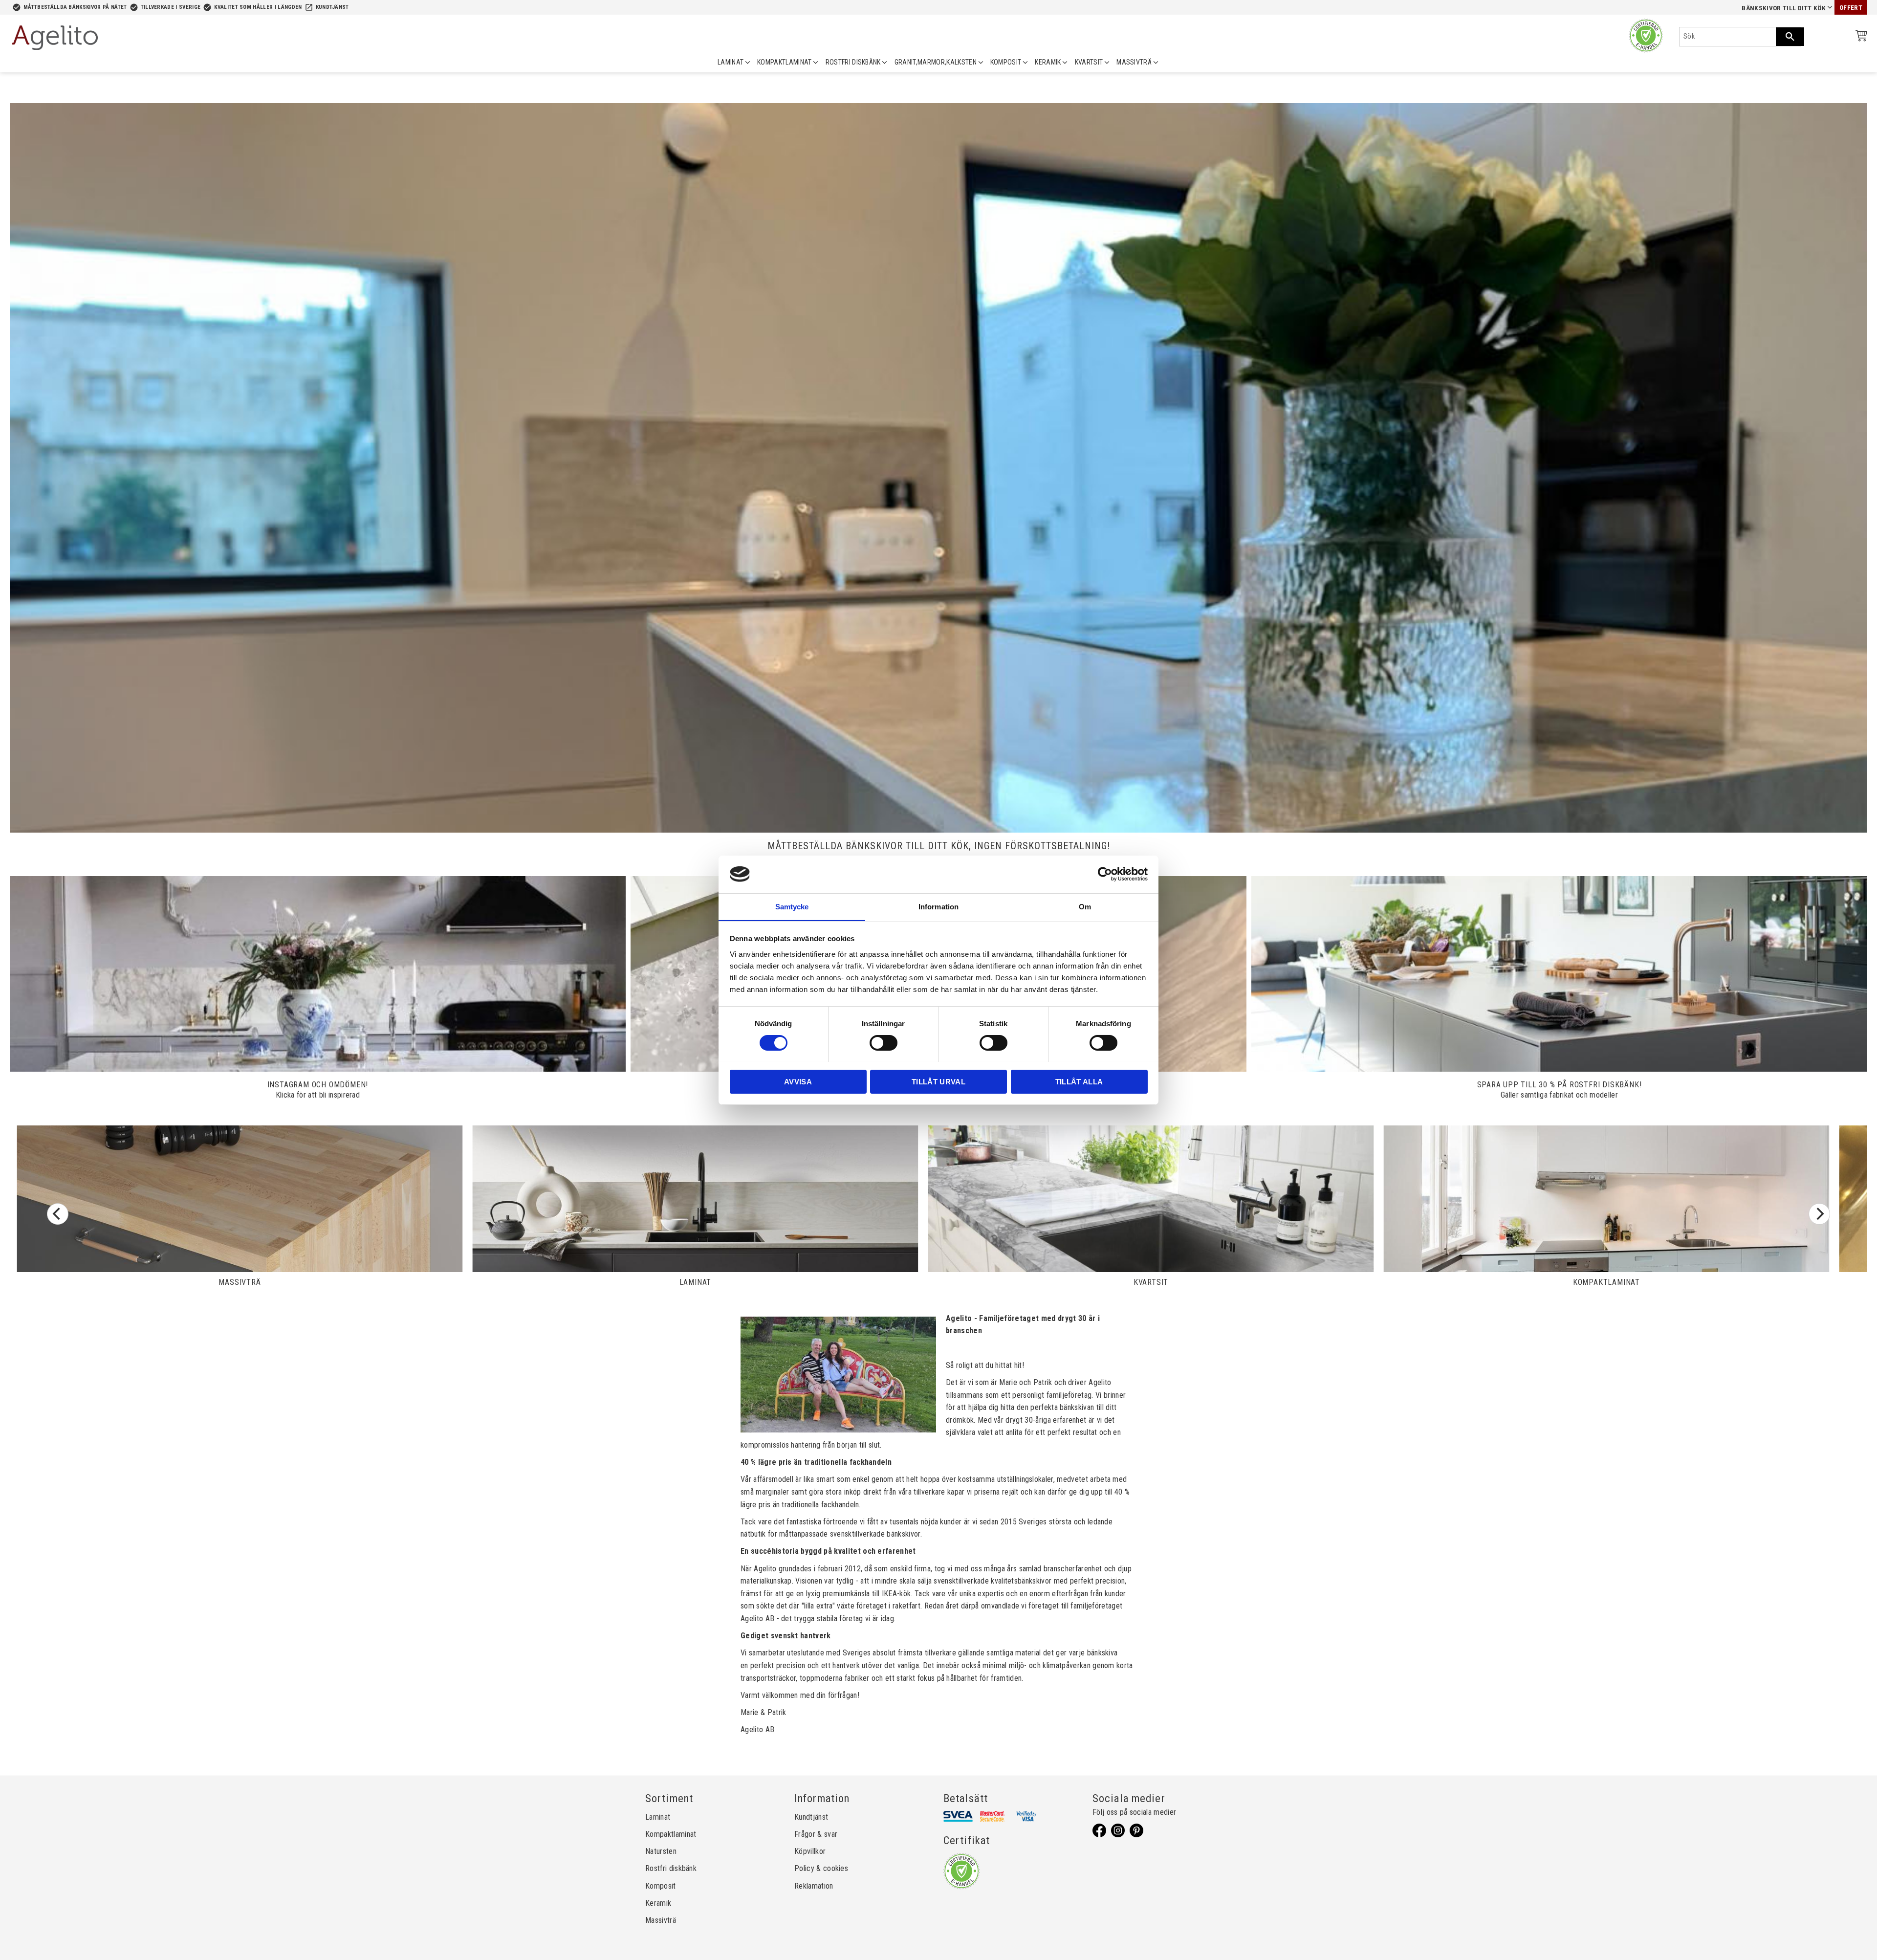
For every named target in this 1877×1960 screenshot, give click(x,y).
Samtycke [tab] (792, 906)
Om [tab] (1085, 906)
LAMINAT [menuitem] (731, 62)
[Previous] (58, 1214)
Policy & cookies (821, 1868)
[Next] (1819, 1214)
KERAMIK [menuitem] (1048, 62)
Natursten (661, 1851)
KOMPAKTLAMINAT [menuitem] (784, 62)
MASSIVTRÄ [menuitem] (1134, 62)
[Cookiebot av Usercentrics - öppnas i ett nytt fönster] (1105, 874)
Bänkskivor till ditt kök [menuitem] (1784, 8)
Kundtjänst (332, 7)
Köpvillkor (810, 1851)
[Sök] (1790, 37)
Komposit (661, 1886)
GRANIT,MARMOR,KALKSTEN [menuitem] (936, 62)
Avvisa (798, 1081)
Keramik (658, 1903)
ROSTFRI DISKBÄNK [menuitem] (853, 62)
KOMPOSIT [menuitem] (1006, 62)
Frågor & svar (816, 1834)
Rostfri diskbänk (671, 1868)
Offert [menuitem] (1851, 8)
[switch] (884, 1043)
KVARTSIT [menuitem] (1089, 62)
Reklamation (814, 1886)
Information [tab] (938, 906)
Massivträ (661, 1920)
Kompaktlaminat (671, 1834)
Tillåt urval (938, 1081)
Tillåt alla (1079, 1081)
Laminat (658, 1817)
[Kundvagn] (1859, 37)
